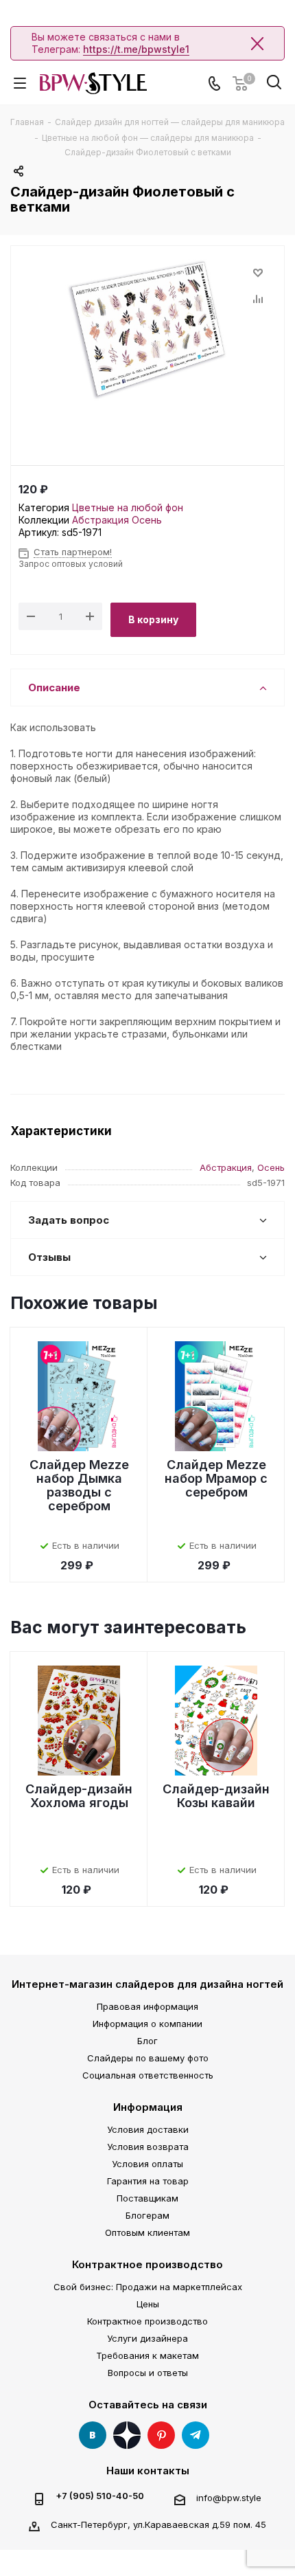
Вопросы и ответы (148, 2373)
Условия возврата (148, 2147)
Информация (148, 2107)
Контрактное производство (147, 2264)
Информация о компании (147, 2024)
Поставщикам (147, 2198)
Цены (148, 2304)
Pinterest (161, 2435)
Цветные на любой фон (128, 507)
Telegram (196, 2435)
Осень (147, 520)
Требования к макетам (147, 2355)
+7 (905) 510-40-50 (100, 2496)
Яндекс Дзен (127, 2435)
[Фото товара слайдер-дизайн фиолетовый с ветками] (147, 328)
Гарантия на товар (148, 2181)
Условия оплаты (147, 2164)
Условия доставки (148, 2129)
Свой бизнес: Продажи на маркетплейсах (148, 2287)
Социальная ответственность (148, 2075)
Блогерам (147, 2215)
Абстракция (101, 520)
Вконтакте (93, 2435)
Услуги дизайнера (147, 2338)
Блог (147, 2041)
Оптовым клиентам (147, 2232)
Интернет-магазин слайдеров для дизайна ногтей (147, 1984)
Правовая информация (147, 2006)
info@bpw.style (229, 2498)
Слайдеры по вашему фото (148, 2058)
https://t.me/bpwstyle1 (136, 49)
